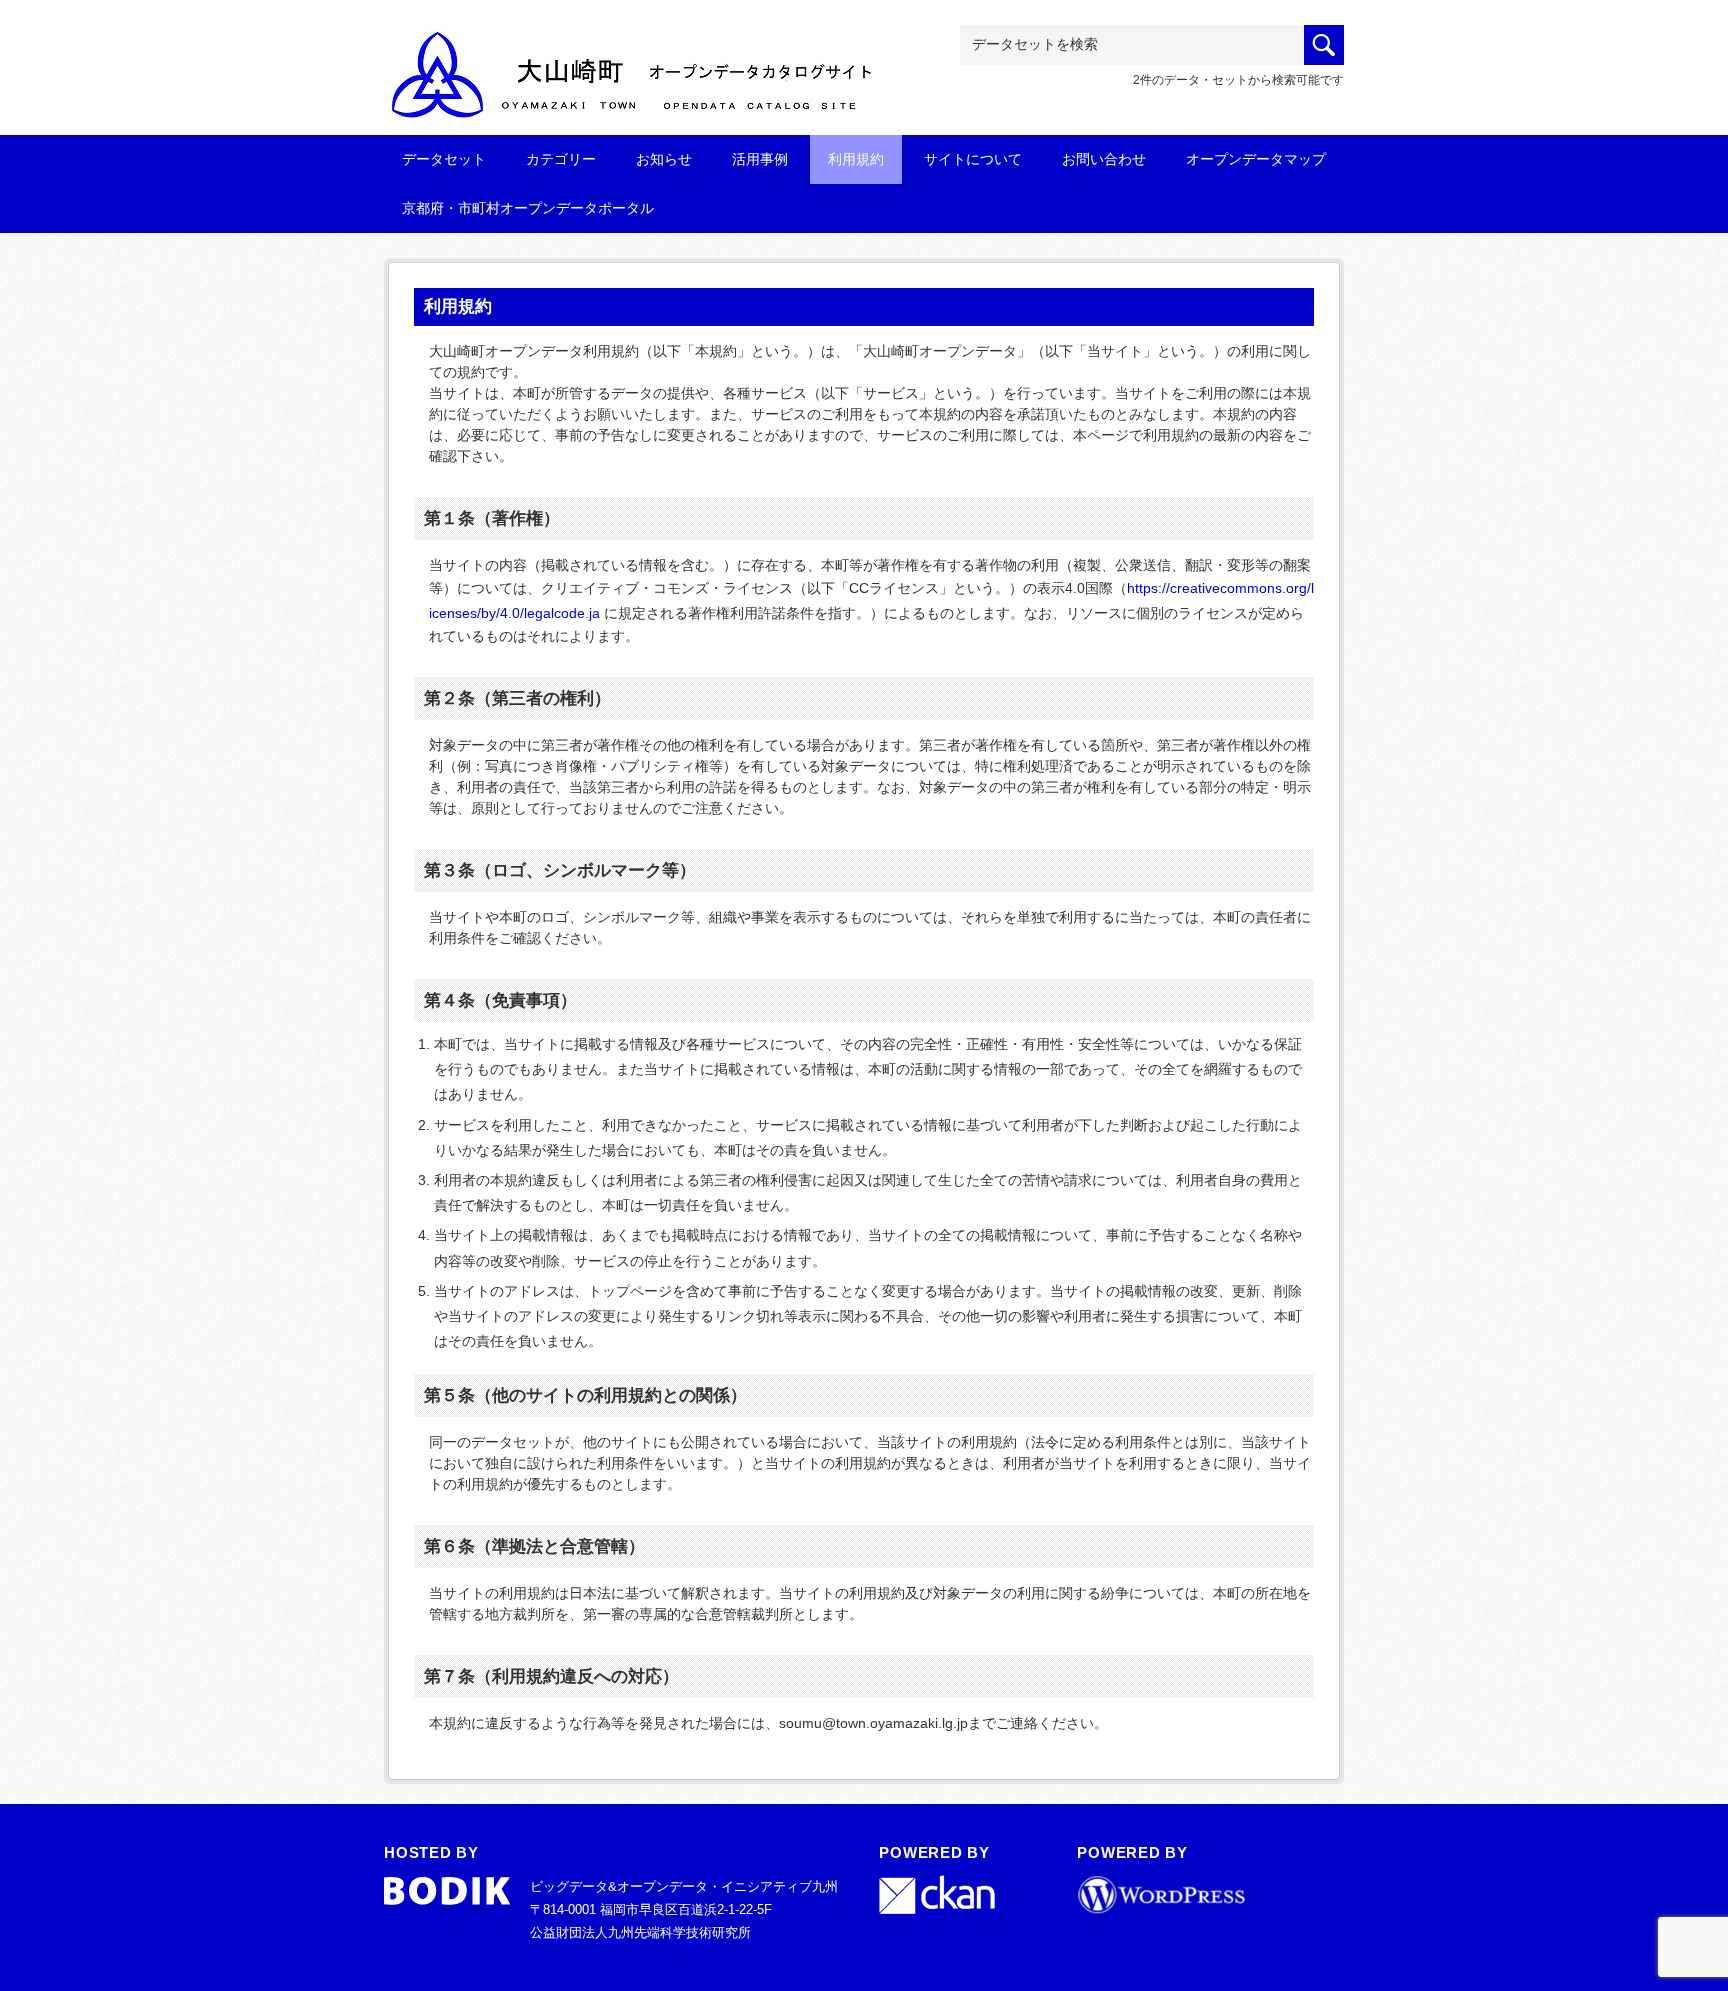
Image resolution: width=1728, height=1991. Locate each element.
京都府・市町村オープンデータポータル (528, 208)
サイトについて (973, 159)
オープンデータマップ (1256, 159)
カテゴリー (561, 159)
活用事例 (760, 159)
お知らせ (664, 159)
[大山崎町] (634, 56)
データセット (444, 159)
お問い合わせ (1104, 159)
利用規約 (856, 159)
